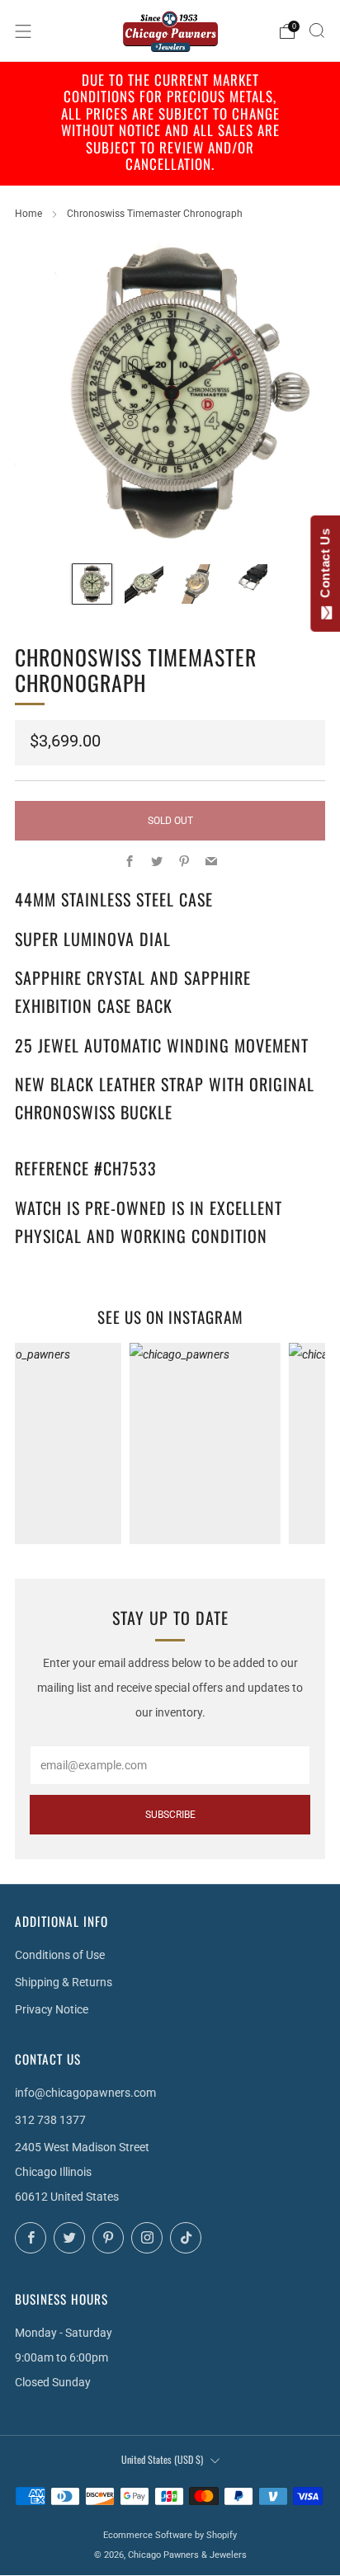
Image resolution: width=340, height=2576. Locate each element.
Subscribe (170, 1815)
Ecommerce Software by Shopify (170, 2535)
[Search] (317, 31)
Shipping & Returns (64, 1982)
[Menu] (23, 31)
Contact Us (325, 567)
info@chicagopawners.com (85, 2093)
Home (28, 214)
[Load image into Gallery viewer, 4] (248, 584)
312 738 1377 (50, 2120)
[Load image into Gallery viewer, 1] (92, 584)
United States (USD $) (162, 2459)
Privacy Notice (52, 2009)
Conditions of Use (60, 1955)
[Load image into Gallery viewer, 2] (144, 584)
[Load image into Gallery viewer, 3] (196, 584)
